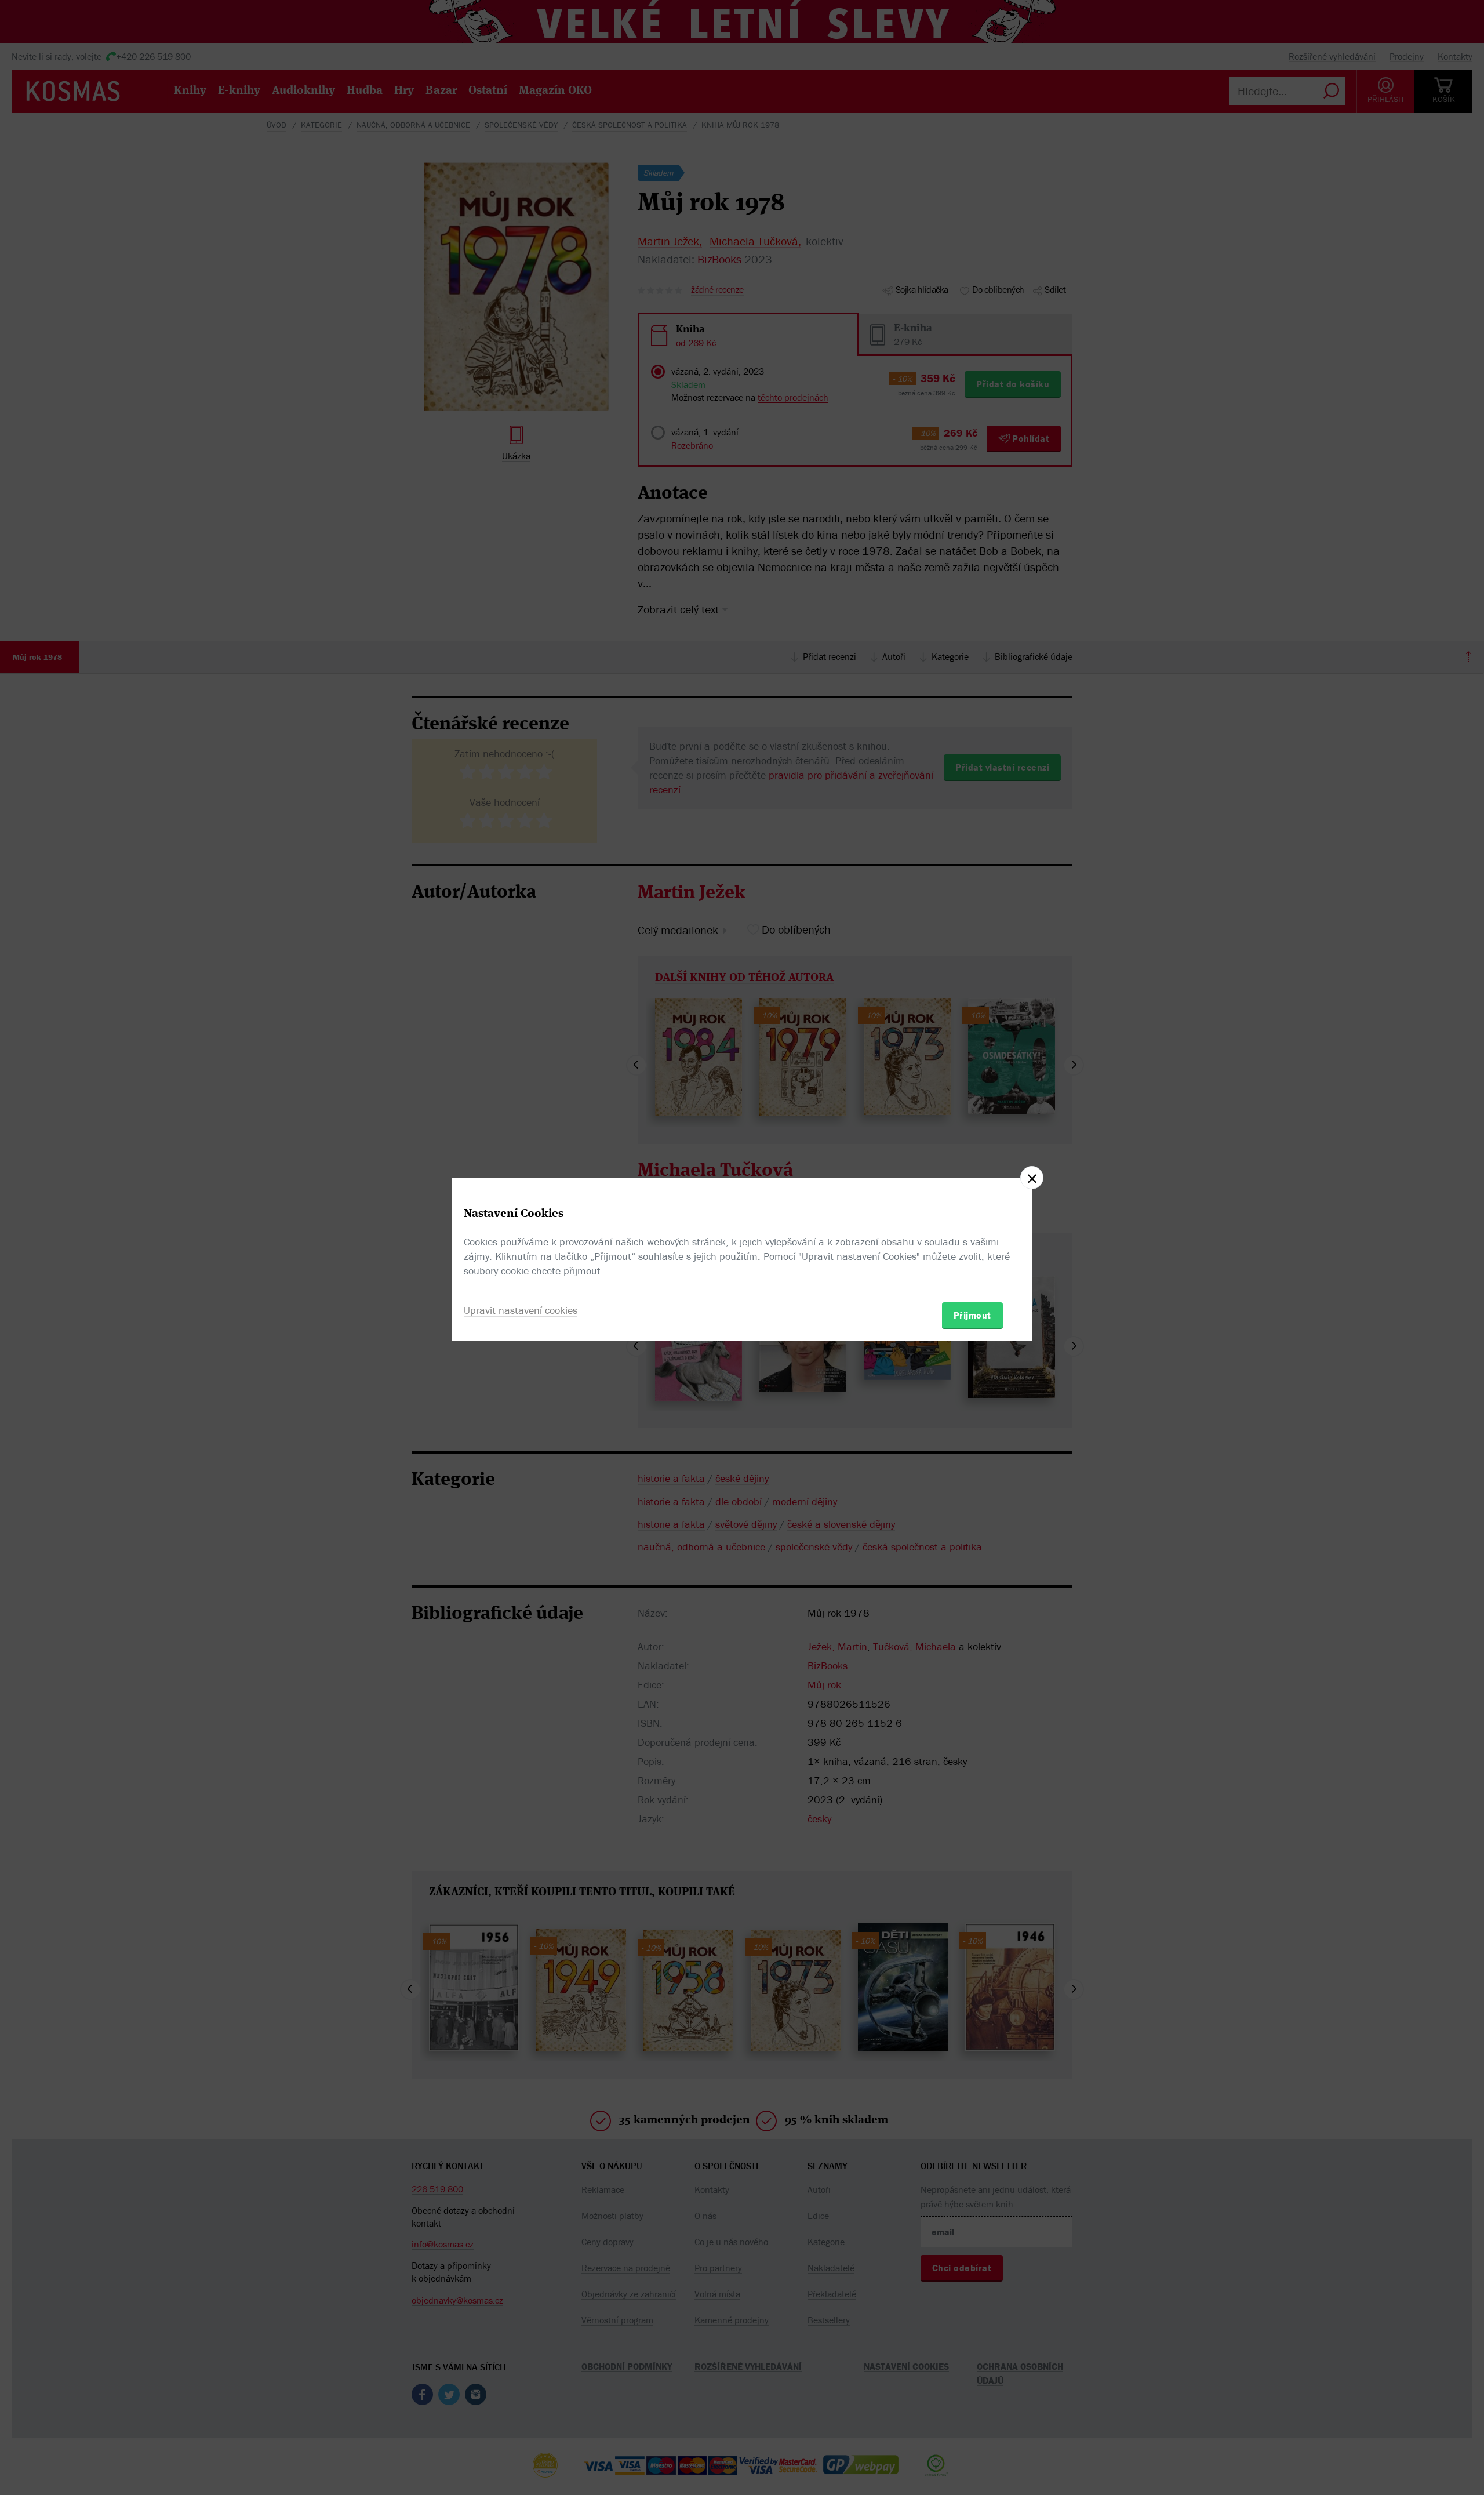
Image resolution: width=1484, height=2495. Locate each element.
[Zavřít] (1032, 1178)
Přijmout (972, 1315)
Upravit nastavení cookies (521, 1310)
